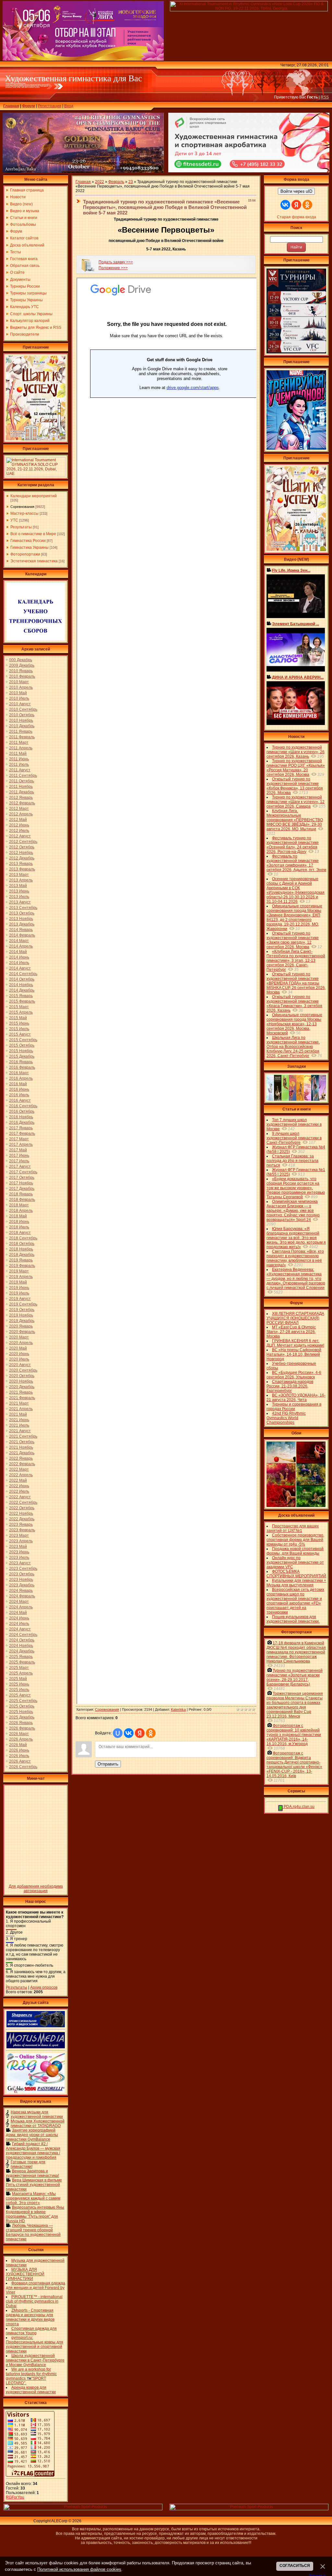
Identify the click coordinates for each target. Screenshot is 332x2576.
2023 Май (18, 1547)
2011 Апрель (21, 748)
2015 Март (19, 1007)
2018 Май (18, 1216)
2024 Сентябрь (23, 1635)
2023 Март (19, 1535)
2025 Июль (19, 1690)
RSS (325, 97)
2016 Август (20, 1100)
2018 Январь (21, 1194)
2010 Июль (19, 698)
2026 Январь (21, 1723)
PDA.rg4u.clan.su (299, 1807)
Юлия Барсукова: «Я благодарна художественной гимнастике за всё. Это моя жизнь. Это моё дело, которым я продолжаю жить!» (296, 1238)
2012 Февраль (22, 803)
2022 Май (18, 1480)
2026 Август (20, 1761)
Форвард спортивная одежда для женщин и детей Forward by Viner (36, 2288)
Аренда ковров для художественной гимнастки (31, 2390)
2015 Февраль (22, 1001)
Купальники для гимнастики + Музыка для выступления (296, 1583)
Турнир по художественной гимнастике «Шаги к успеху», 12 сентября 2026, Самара (296, 802)
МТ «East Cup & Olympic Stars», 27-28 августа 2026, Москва (291, 1332)
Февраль (116, 182)
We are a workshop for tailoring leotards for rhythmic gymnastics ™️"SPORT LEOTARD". (31, 2376)
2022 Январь (21, 1458)
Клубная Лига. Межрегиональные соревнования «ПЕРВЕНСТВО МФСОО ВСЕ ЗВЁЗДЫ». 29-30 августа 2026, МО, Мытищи (295, 820)
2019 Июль (19, 1293)
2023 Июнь (19, 1552)
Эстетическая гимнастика (34, 561)
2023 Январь (21, 1524)
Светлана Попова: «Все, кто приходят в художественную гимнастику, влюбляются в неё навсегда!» (295, 1258)
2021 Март (19, 1403)
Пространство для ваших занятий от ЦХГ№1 (293, 1528)
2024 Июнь (19, 1618)
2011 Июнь (19, 759)
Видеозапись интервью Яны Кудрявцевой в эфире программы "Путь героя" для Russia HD (35, 2214)
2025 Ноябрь (21, 1712)
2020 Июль (19, 1359)
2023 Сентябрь (23, 1569)
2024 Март (19, 1602)
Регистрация (50, 106)
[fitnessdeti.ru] (249, 171)
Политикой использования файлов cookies (79, 2569)
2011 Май (18, 753)
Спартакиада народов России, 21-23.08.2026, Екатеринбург (290, 1386)
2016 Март (19, 1073)
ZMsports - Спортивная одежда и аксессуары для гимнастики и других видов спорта (30, 2317)
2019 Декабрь (22, 1321)
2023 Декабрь (22, 1585)
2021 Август (20, 1431)
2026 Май (18, 1745)
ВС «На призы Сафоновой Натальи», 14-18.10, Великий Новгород (294, 1354)
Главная (11, 106)
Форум (29, 106)
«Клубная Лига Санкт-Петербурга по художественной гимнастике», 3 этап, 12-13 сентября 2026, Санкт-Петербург (296, 960)
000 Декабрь (21, 660)
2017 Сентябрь (23, 1172)
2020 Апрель (21, 1343)
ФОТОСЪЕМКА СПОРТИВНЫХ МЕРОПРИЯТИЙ (296, 1574)
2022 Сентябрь (23, 1502)
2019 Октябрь (22, 1310)
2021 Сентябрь (23, 1436)
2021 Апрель (21, 1409)
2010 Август (20, 704)
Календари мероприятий (34, 496)
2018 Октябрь (22, 1244)
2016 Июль (19, 1095)
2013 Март (19, 875)
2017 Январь (21, 1128)
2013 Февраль (22, 869)
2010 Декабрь (22, 726)
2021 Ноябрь (21, 1447)
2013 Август (20, 902)
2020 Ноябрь (21, 1381)
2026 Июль (19, 1756)
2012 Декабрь (22, 858)
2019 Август (20, 1299)
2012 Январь (21, 798)
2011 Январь (21, 731)
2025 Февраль (22, 1662)
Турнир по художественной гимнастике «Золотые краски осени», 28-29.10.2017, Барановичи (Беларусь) (295, 1677)
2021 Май (18, 1414)
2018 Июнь (19, 1222)
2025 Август (20, 1695)
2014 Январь (21, 930)
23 (131, 182)
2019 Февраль (22, 1266)
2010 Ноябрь (21, 720)
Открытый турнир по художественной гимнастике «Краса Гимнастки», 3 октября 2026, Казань (294, 1004)
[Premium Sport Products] (83, 2509)
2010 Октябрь (22, 715)
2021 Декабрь (22, 1453)
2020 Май (18, 1348)
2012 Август (20, 836)
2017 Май (18, 1150)
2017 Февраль (22, 1133)
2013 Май (18, 886)
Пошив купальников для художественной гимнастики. (293, 1619)
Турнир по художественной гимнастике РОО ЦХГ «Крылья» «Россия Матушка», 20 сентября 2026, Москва (296, 768)
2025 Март (19, 1668)
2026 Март (19, 1734)
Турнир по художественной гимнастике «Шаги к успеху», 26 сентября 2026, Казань (296, 752)
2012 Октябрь (22, 847)
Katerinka (178, 1709)
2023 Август (20, 1563)
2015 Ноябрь (21, 1051)
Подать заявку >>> (116, 262)
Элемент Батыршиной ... (296, 624)
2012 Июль (19, 831)
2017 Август (20, 1167)
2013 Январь (21, 864)
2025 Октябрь (22, 1706)
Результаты (21, 527)
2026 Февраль (22, 1728)
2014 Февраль (22, 935)
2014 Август (20, 968)
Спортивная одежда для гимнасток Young (31, 2331)
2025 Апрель (21, 1673)
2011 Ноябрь (21, 787)
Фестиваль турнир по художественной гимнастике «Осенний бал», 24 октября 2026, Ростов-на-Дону (293, 845)
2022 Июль (19, 1491)
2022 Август (20, 1497)
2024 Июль (19, 1624)
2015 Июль (19, 1029)
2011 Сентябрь (23, 776)
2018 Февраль (22, 1200)
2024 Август (20, 1629)
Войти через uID (296, 191)
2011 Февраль (22, 737)
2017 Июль (19, 1161)
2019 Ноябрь (21, 1315)
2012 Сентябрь (23, 842)
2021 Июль (19, 1425)
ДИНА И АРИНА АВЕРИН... (298, 677)
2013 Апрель (21, 880)
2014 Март (19, 941)
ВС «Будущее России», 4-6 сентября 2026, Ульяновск (294, 1375)
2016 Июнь (19, 1089)
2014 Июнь (19, 957)
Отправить (108, 1764)
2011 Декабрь (22, 792)
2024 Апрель (21, 1607)
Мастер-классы (24, 513)
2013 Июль (19, 897)
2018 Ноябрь (21, 1249)
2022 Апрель (21, 1475)
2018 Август (20, 1233)
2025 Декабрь (22, 1717)
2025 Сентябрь (23, 1701)
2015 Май (18, 1018)
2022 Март (19, 1469)
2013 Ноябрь (21, 919)
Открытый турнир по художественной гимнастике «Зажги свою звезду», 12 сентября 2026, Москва (293, 940)
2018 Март (19, 1205)
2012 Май (18, 820)
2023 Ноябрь (21, 1580)
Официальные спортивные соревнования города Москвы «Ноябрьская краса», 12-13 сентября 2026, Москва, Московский (294, 1024)
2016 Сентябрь (23, 1106)
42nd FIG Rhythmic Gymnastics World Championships (286, 1418)
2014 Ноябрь (21, 985)
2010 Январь (21, 671)
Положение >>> (113, 268)
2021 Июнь (19, 1420)
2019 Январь (21, 1260)
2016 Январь (21, 1062)
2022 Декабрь (22, 1519)
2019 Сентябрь (23, 1304)
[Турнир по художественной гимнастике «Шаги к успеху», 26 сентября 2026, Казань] (296, 550)
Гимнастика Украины (30, 547)
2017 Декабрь (22, 1189)
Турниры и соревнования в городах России (294, 1407)
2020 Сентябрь (23, 1370)
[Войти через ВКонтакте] (129, 1733)
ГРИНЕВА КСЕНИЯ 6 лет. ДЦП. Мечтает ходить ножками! (295, 1343)
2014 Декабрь (22, 990)
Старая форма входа (296, 217)
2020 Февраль (22, 1332)
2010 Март (19, 682)
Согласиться (295, 2566)
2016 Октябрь (22, 1111)
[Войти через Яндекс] (140, 1733)
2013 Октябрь (22, 913)
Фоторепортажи (25, 554)
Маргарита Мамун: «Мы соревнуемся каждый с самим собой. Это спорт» (33, 2198)
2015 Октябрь (22, 1045)
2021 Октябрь (22, 1442)
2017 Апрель (21, 1144)
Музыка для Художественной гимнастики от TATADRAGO (38, 2123)
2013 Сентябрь (23, 908)
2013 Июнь (19, 891)
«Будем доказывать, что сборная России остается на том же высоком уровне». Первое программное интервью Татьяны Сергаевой (296, 1188)
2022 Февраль (22, 1464)
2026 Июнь (19, 1750)
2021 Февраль (22, 1398)
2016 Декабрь (22, 1122)
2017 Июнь (19, 1156)
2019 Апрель (21, 1277)
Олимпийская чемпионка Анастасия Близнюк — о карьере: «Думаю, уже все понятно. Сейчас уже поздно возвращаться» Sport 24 (293, 1211)
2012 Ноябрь (21, 853)
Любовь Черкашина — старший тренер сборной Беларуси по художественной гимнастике (33, 2232)
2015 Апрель (21, 1012)
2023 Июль (19, 1558)
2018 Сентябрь (23, 1238)
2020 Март (19, 1337)
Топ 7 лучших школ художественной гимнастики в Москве (294, 1124)
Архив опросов (44, 1987)
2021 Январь (21, 1392)
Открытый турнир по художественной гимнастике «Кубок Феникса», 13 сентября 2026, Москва (295, 786)
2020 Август (20, 1365)
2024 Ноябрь (21, 1646)
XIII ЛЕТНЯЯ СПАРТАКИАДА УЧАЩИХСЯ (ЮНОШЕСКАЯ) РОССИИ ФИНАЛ (295, 1318)
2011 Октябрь (22, 781)
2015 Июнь (19, 1023)
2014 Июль (19, 963)
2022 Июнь (19, 1486)
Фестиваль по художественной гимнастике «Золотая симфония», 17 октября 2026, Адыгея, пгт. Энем (296, 863)
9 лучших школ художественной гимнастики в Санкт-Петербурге (294, 1138)
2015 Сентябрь (23, 1040)
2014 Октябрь (22, 979)
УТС (14, 520)
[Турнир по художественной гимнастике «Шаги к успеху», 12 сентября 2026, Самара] (36, 439)
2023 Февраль (22, 1530)
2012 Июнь (19, 825)
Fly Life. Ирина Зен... (291, 570)
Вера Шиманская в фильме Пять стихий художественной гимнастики (34, 2185)
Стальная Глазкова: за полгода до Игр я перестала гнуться (292, 1161)
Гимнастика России (28, 541)
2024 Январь (21, 1591)
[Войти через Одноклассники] (151, 1733)
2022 (100, 182)
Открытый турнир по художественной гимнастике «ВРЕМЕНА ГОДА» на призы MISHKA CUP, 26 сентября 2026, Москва (296, 983)
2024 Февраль (22, 1596)
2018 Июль (19, 1227)
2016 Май (18, 1084)
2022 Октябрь (22, 1508)
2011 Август (20, 770)
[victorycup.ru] (296, 352)
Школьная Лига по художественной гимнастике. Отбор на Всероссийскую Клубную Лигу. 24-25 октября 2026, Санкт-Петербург (293, 1047)
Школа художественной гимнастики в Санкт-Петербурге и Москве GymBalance (35, 2360)
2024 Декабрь (22, 1651)
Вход (69, 106)
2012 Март (19, 809)
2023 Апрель (21, 1541)
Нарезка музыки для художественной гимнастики (37, 2114)
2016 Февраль (22, 1067)
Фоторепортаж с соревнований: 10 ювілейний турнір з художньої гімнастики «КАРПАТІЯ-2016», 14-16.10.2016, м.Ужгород (294, 1735)
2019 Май (18, 1282)
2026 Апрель (21, 1739)
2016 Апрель (21, 1078)
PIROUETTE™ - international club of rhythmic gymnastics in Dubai (34, 2301)
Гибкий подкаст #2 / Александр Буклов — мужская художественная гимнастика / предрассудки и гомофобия (33, 2151)
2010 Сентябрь (23, 709)
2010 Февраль (22, 676)
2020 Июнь (19, 1354)
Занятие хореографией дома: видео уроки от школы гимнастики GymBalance (32, 2135)
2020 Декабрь (22, 1387)
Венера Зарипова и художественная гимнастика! (32, 2173)
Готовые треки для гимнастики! (28, 2164)
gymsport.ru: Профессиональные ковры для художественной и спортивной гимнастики (35, 2344)
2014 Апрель (21, 946)
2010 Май (18, 693)
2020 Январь (21, 1326)
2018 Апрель (21, 1211)
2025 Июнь (19, 1684)
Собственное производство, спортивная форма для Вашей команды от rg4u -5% (295, 1540)
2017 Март (19, 1139)
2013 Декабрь (22, 924)
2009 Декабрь (22, 665)
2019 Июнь (19, 1288)
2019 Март (19, 1271)
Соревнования (22, 507)
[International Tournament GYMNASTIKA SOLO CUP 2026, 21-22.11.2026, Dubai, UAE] (36, 475)
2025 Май (18, 1679)
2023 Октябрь (22, 1574)
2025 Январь (21, 1657)
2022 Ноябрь (21, 1513)
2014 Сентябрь (23, 974)
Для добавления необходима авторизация (36, 1889)
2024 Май (18, 1613)
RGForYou (15, 2497)
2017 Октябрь (22, 1178)
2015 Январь (21, 996)
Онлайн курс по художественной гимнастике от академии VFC (295, 1562)
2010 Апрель (21, 687)
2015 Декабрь (22, 1056)
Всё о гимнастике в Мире (33, 534)
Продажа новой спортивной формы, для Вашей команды (295, 1551)
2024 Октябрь (22, 1640)
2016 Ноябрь (21, 1117)
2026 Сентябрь (23, 1767)
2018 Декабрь (22, 1255)
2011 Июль (19, 765)
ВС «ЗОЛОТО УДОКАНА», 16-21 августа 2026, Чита (296, 1397)
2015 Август (20, 1034)
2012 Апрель (21, 814)
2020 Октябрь (22, 1376)
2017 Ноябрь (21, 1183)
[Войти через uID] (118, 1733)
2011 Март (19, 742)
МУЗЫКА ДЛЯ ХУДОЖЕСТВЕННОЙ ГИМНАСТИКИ (25, 2274)
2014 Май (18, 952)
